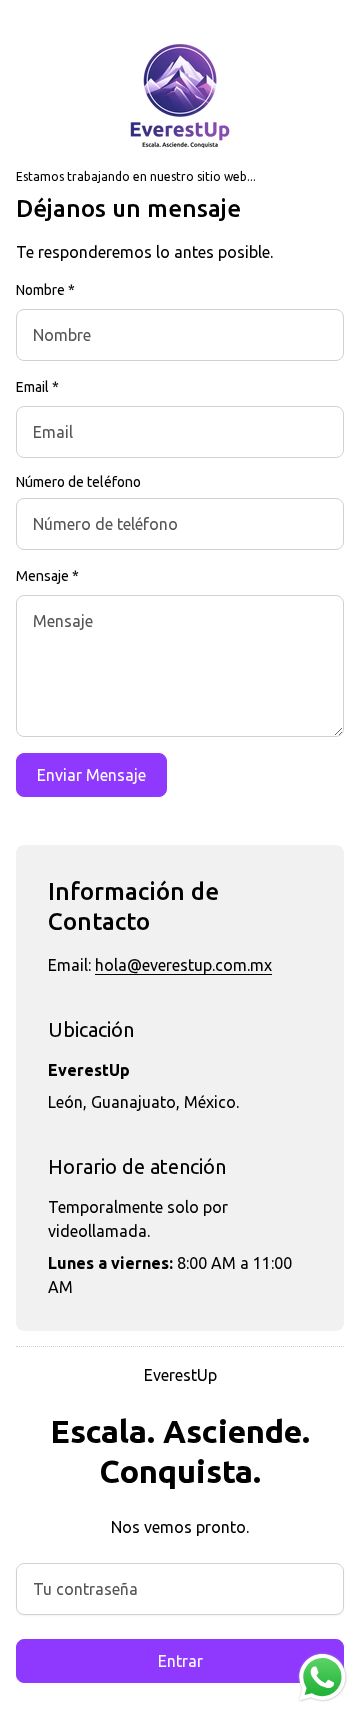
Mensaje (47, 576)
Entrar (180, 1661)
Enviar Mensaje (91, 775)
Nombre (45, 290)
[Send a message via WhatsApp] (322, 1677)
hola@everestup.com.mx (183, 965)
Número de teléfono (78, 482)
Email (37, 387)
